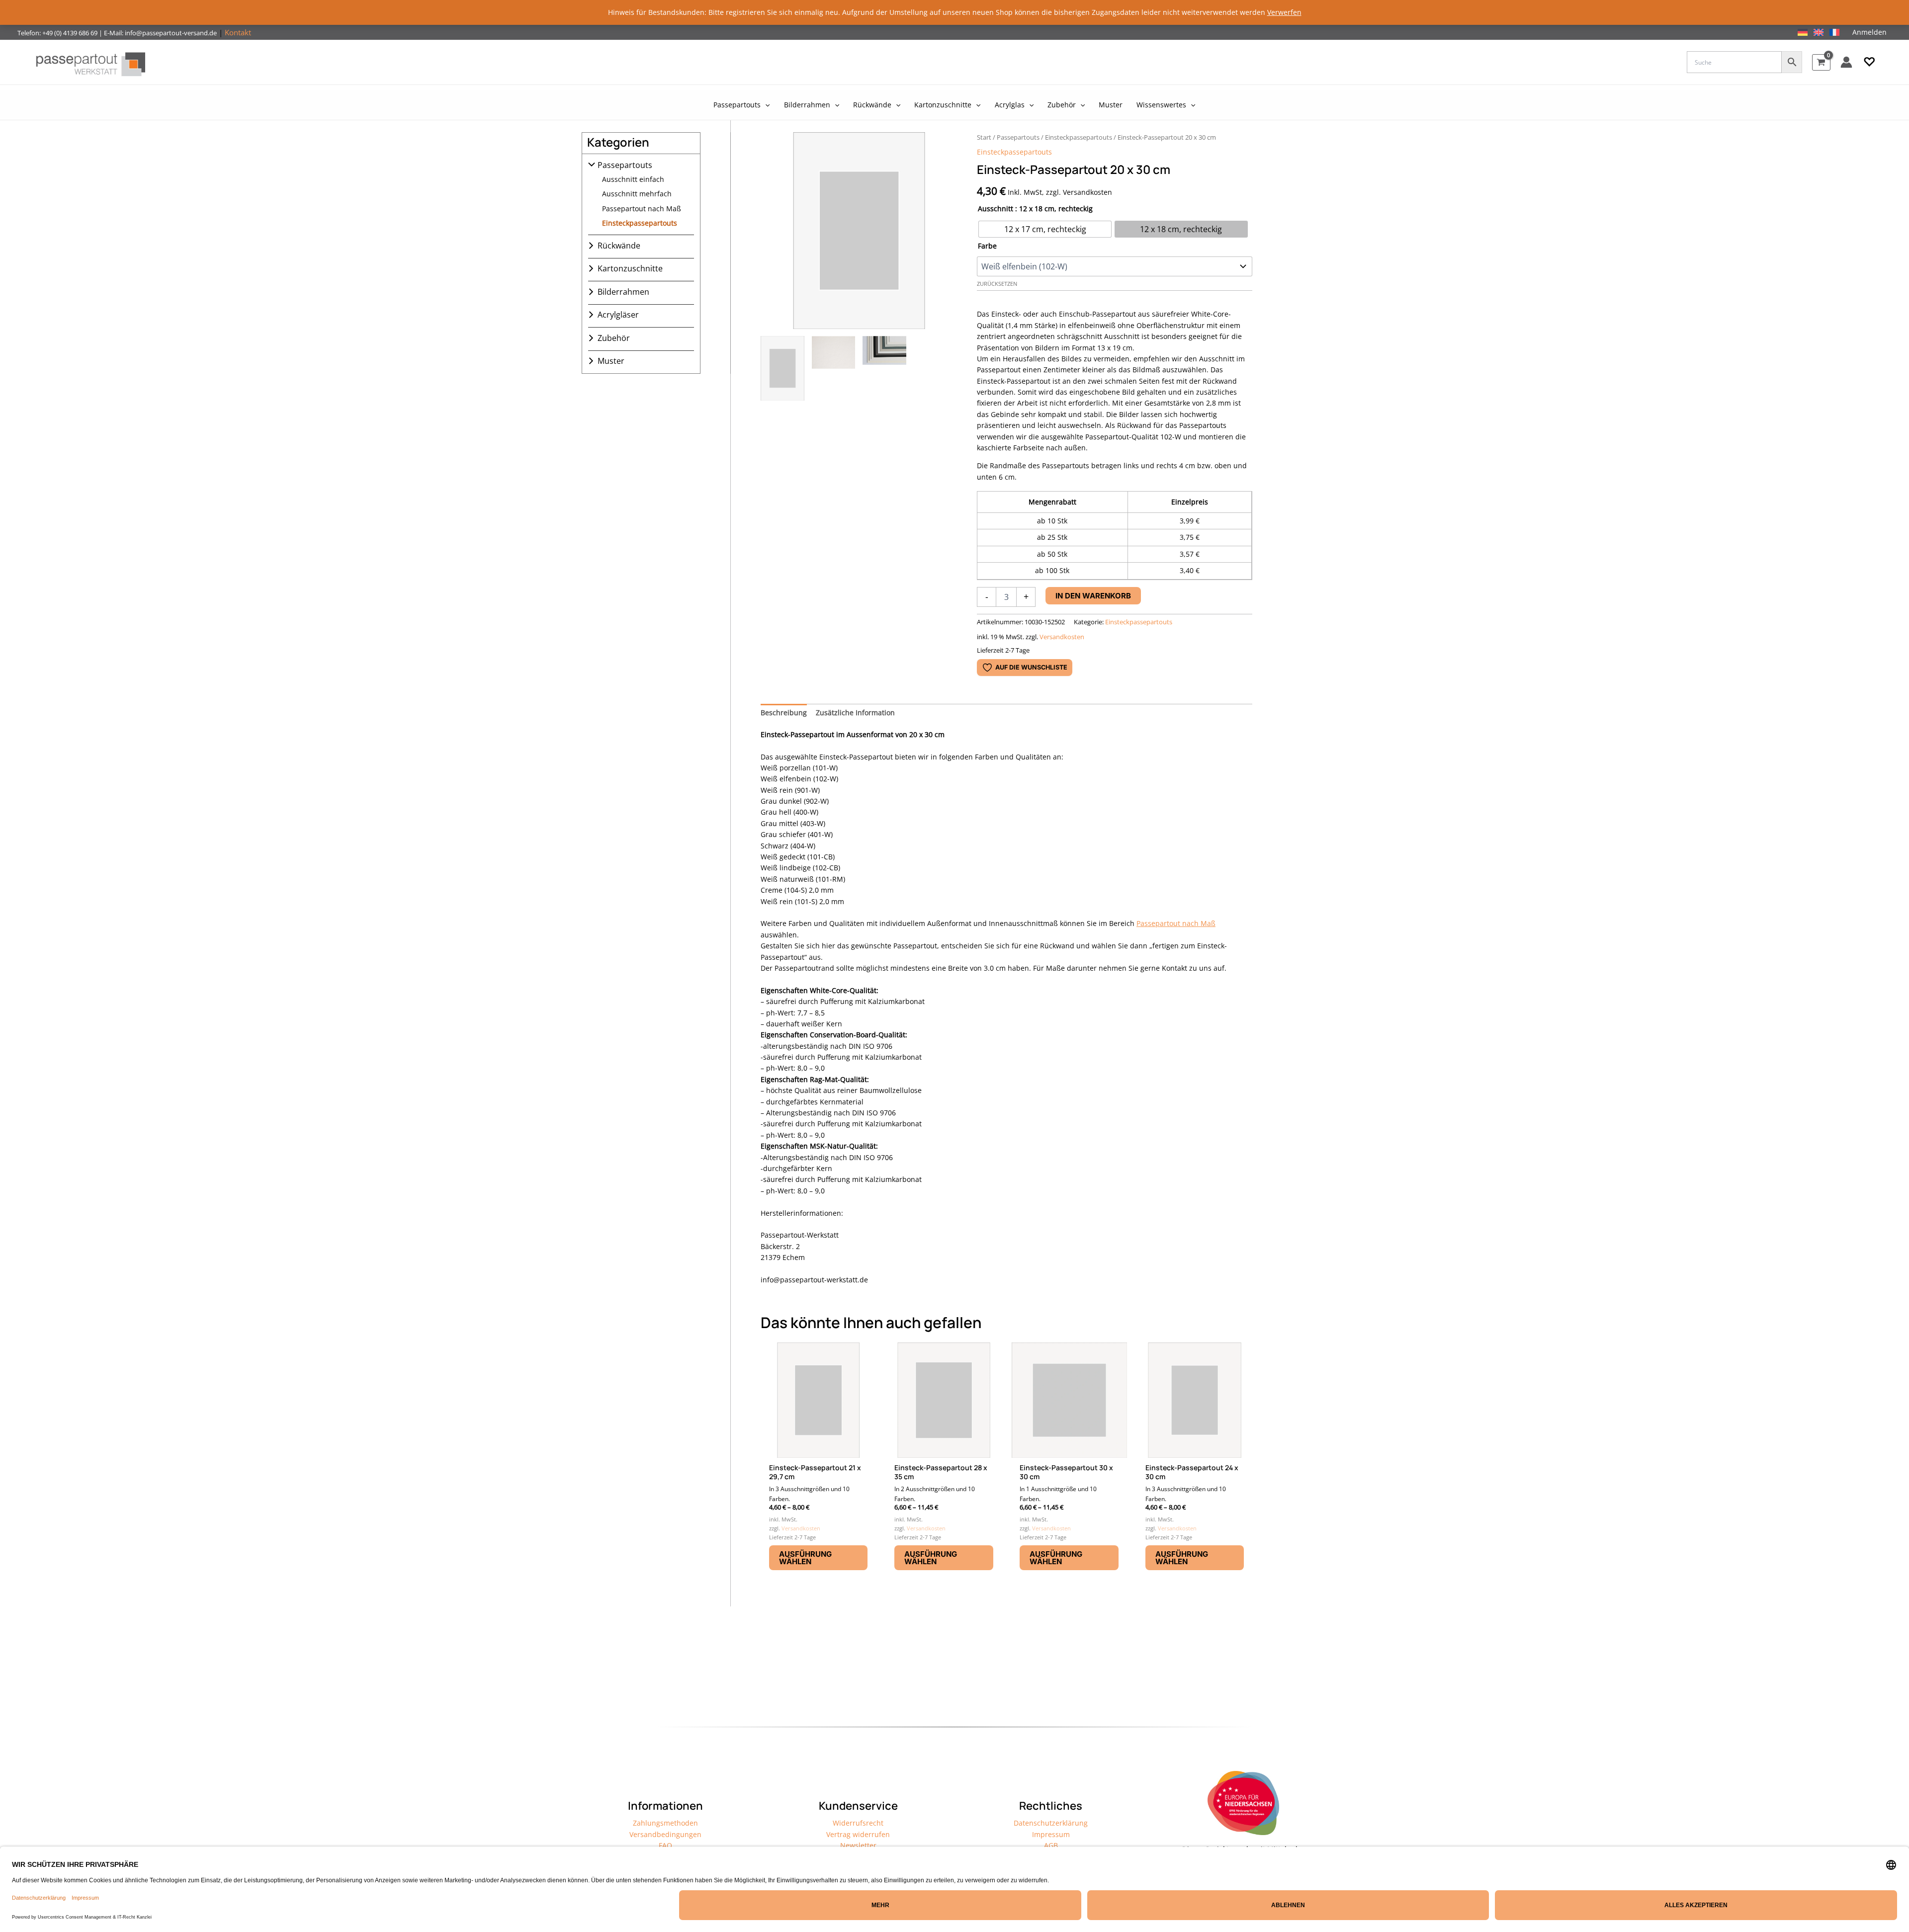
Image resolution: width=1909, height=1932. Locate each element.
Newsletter (858, 1845)
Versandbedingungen (665, 1834)
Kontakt (238, 32)
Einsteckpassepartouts (640, 223)
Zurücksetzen (997, 284)
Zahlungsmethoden (665, 1823)
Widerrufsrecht (858, 1823)
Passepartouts (625, 165)
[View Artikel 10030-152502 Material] (834, 368)
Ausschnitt (996, 209)
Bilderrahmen (623, 292)
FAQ (665, 1845)
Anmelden (1869, 32)
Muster (611, 361)
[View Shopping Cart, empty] (1821, 62)
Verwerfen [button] (1284, 12)
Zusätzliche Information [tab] (855, 713)
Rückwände (619, 246)
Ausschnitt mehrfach (637, 194)
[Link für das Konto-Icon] (1846, 62)
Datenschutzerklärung (1051, 1823)
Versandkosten (1062, 637)
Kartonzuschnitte (630, 268)
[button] (1869, 62)
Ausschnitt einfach (633, 179)
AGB (1051, 1845)
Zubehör (614, 338)
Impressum (1051, 1834)
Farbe (987, 246)
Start (984, 137)
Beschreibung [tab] (784, 713)
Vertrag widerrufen (858, 1834)
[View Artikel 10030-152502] (782, 368)
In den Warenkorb (1093, 596)
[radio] (1045, 229)
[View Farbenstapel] (884, 368)
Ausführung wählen (805, 1558)
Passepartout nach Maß (642, 209)
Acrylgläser (618, 315)
